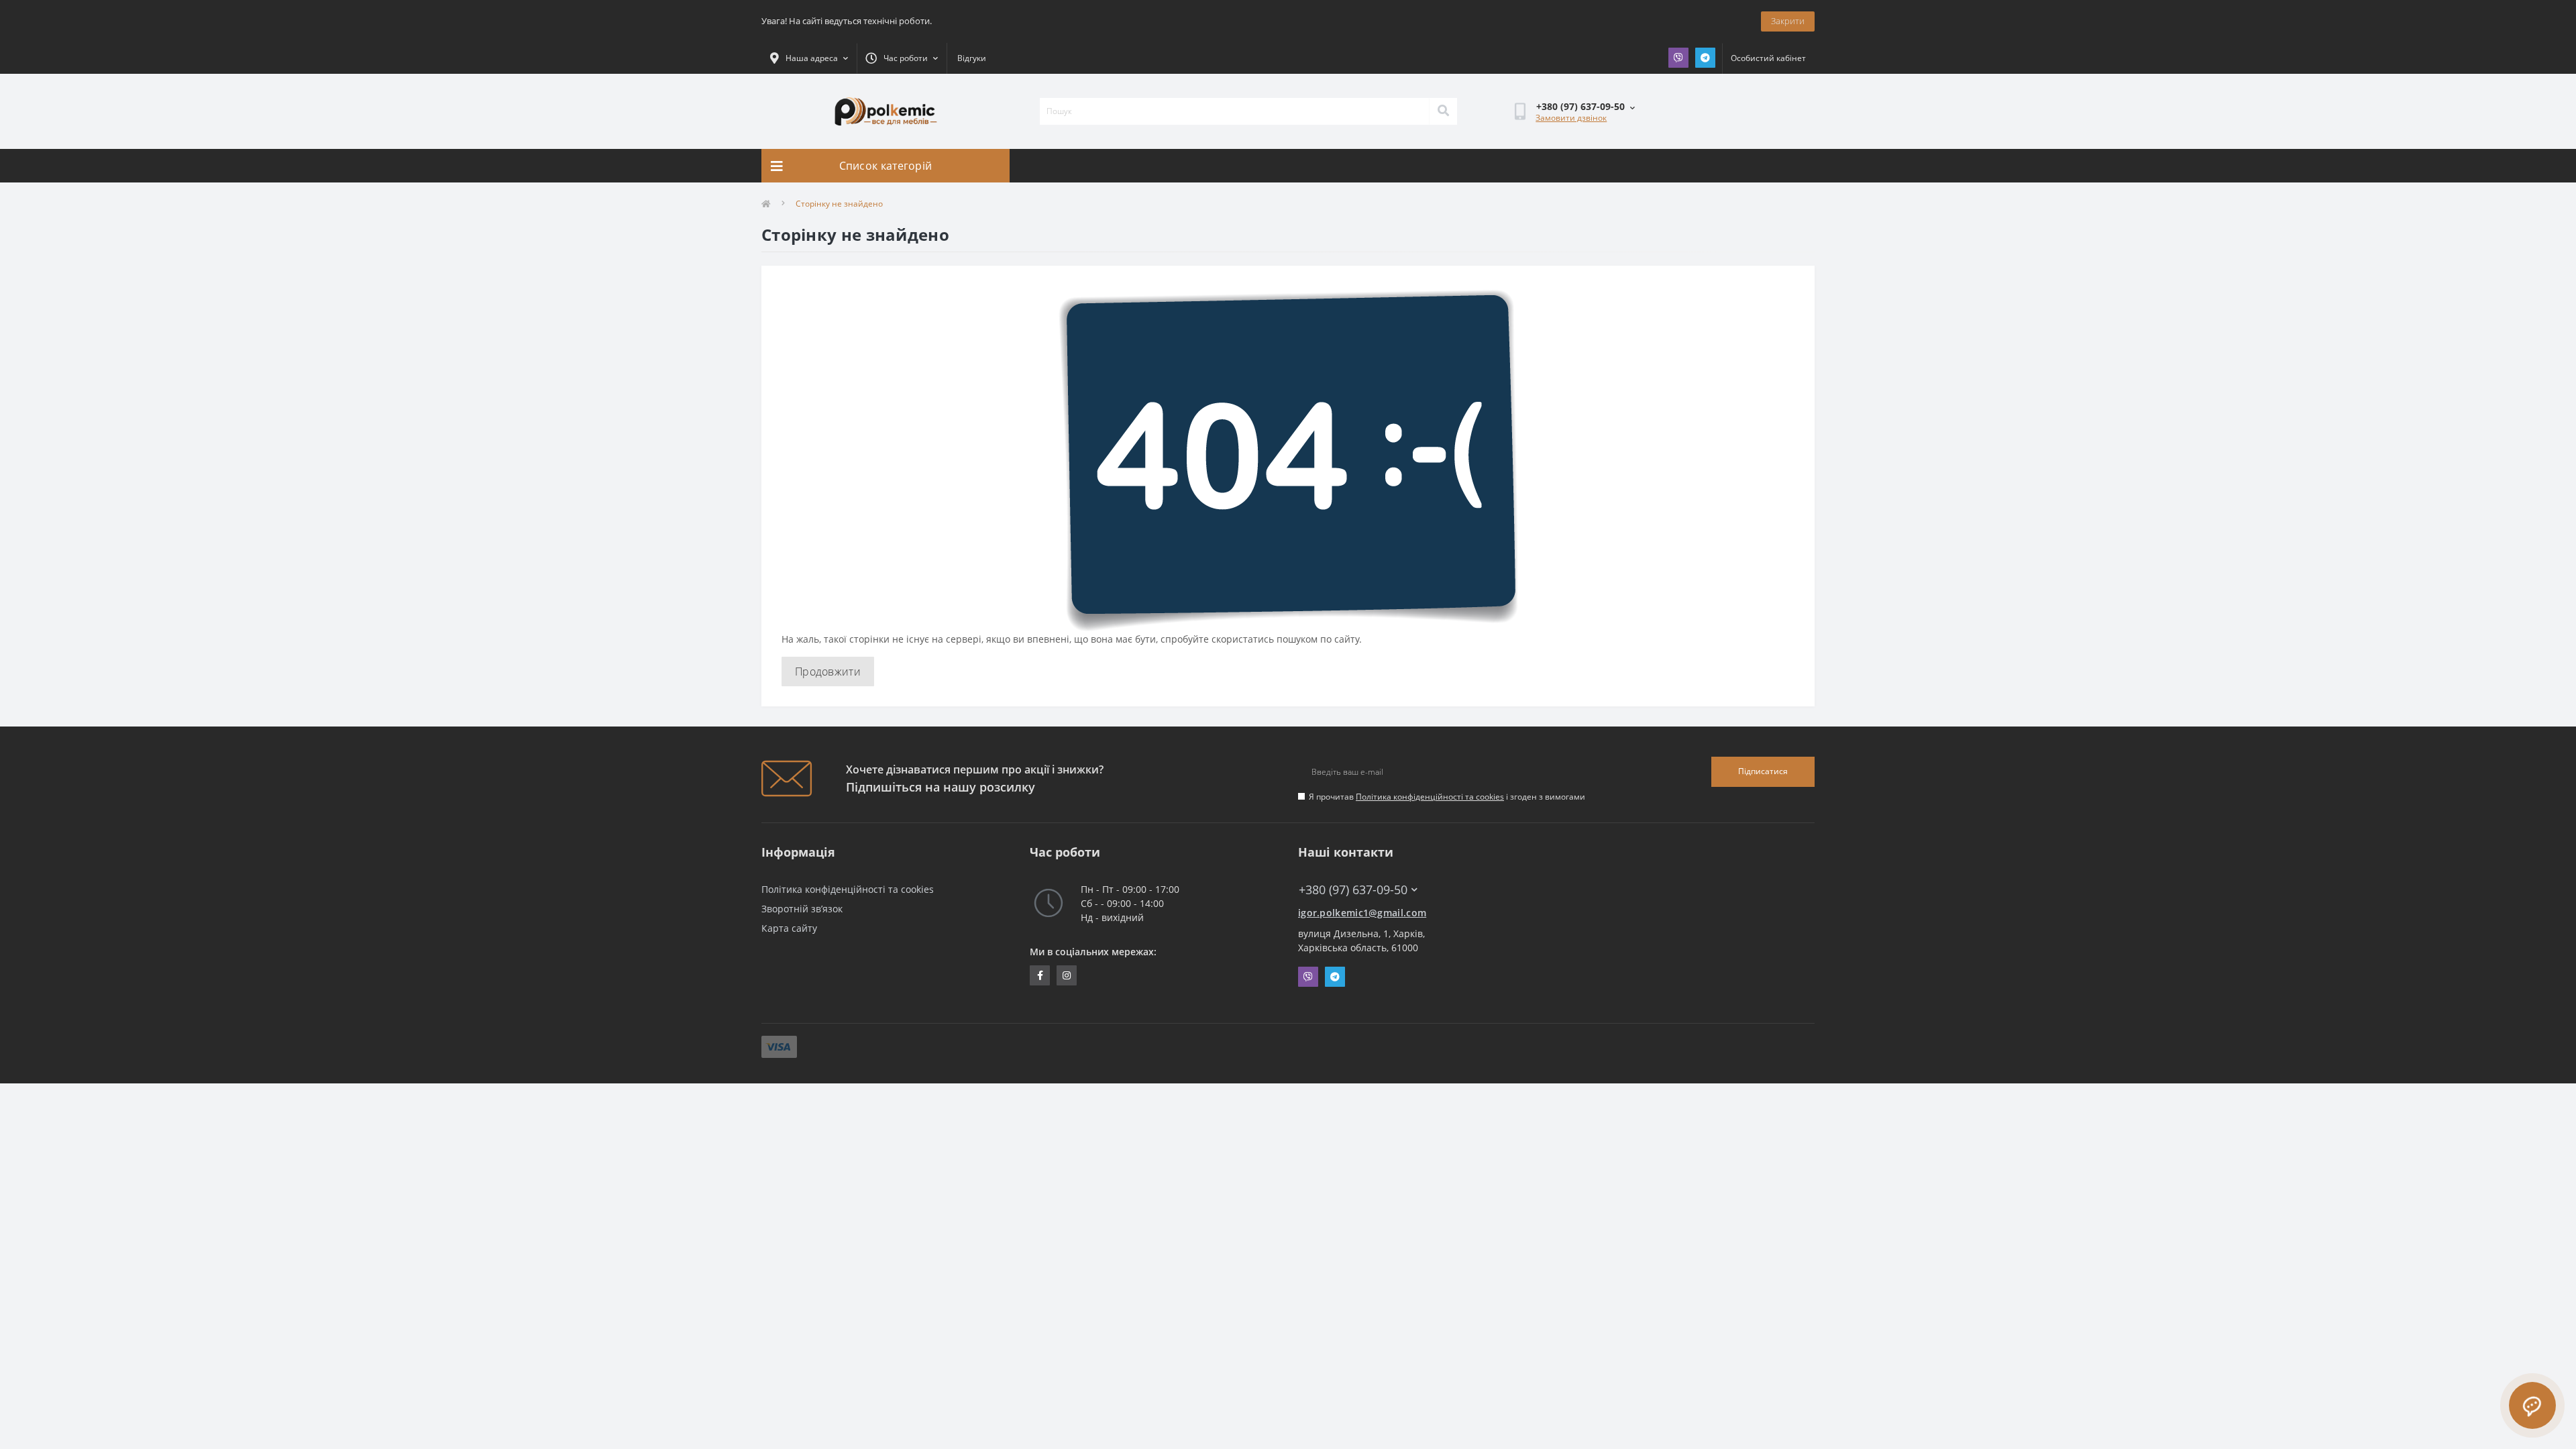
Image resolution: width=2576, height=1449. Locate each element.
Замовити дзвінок (1571, 118)
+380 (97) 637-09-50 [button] (1353, 890)
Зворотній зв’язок (802, 909)
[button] (902, 58)
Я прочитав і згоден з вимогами (1447, 797)
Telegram (1705, 58)
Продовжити (828, 672)
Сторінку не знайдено (839, 204)
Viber (1678, 58)
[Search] (1443, 111)
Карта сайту (789, 928)
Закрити (1788, 21)
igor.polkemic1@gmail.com (1362, 913)
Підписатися (1763, 771)
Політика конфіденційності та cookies (1430, 797)
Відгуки (972, 58)
